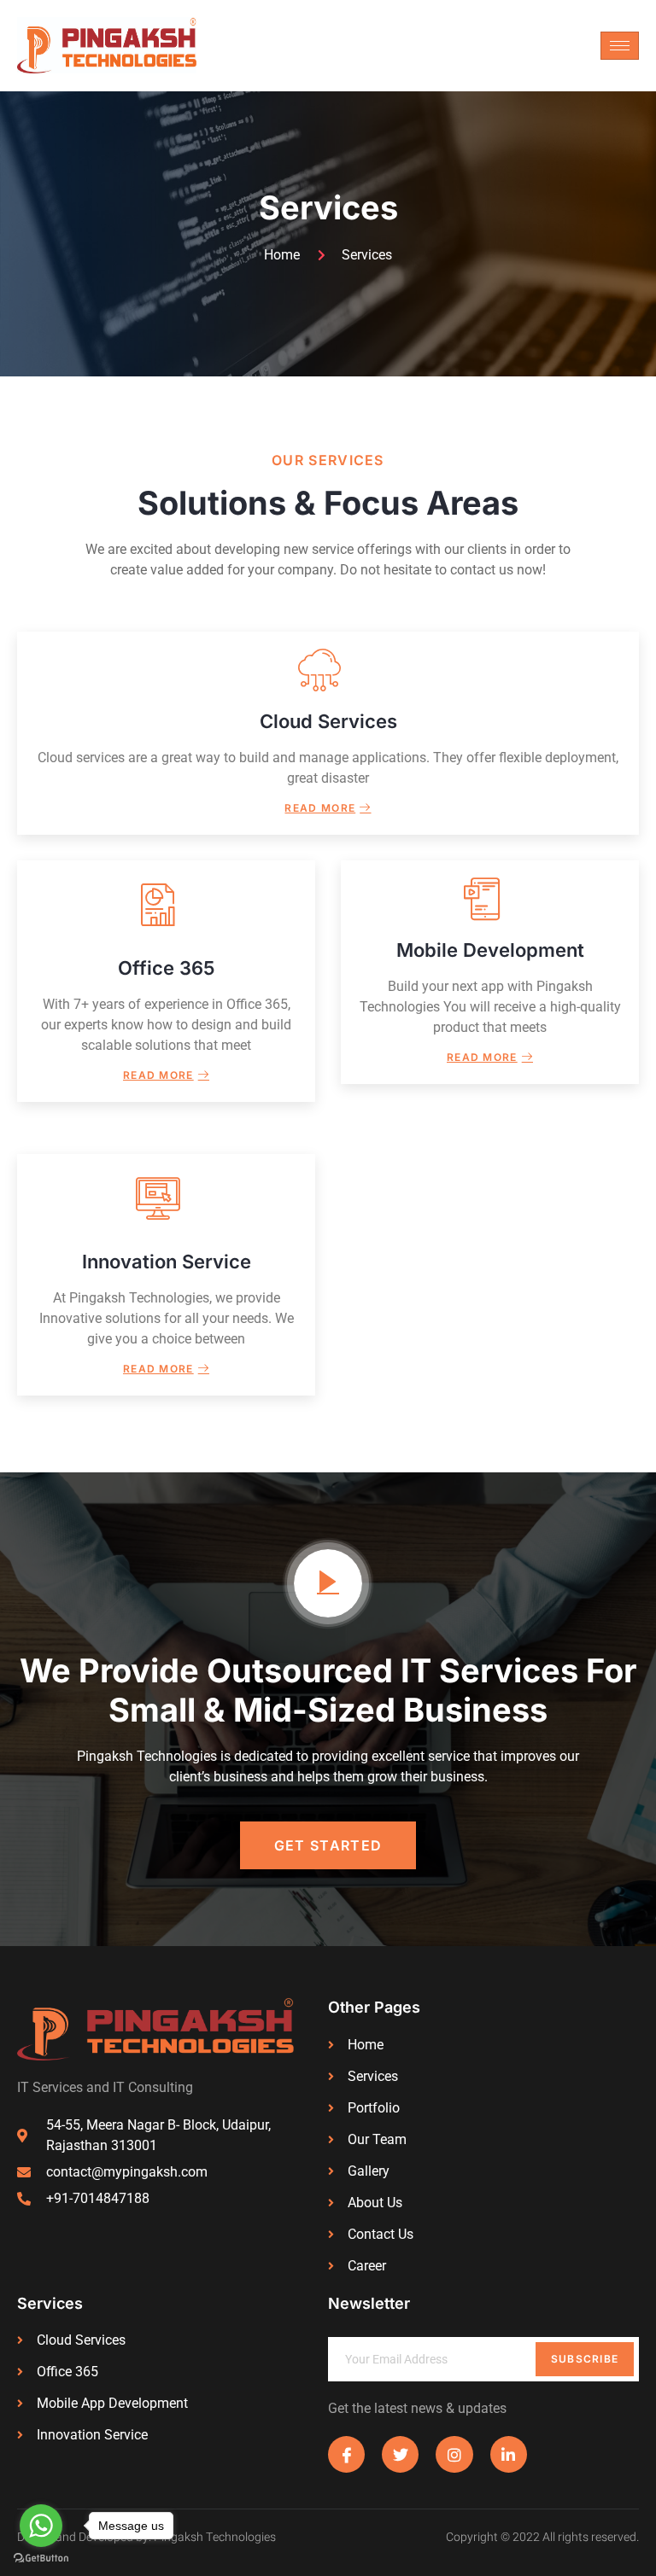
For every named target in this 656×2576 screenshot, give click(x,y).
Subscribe (585, 2359)
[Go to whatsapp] (41, 2526)
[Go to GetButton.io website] (41, 2559)
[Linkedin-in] (509, 2454)
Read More (320, 808)
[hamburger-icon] (620, 46)
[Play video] (328, 1583)
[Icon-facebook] (346, 2454)
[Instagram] (454, 2454)
